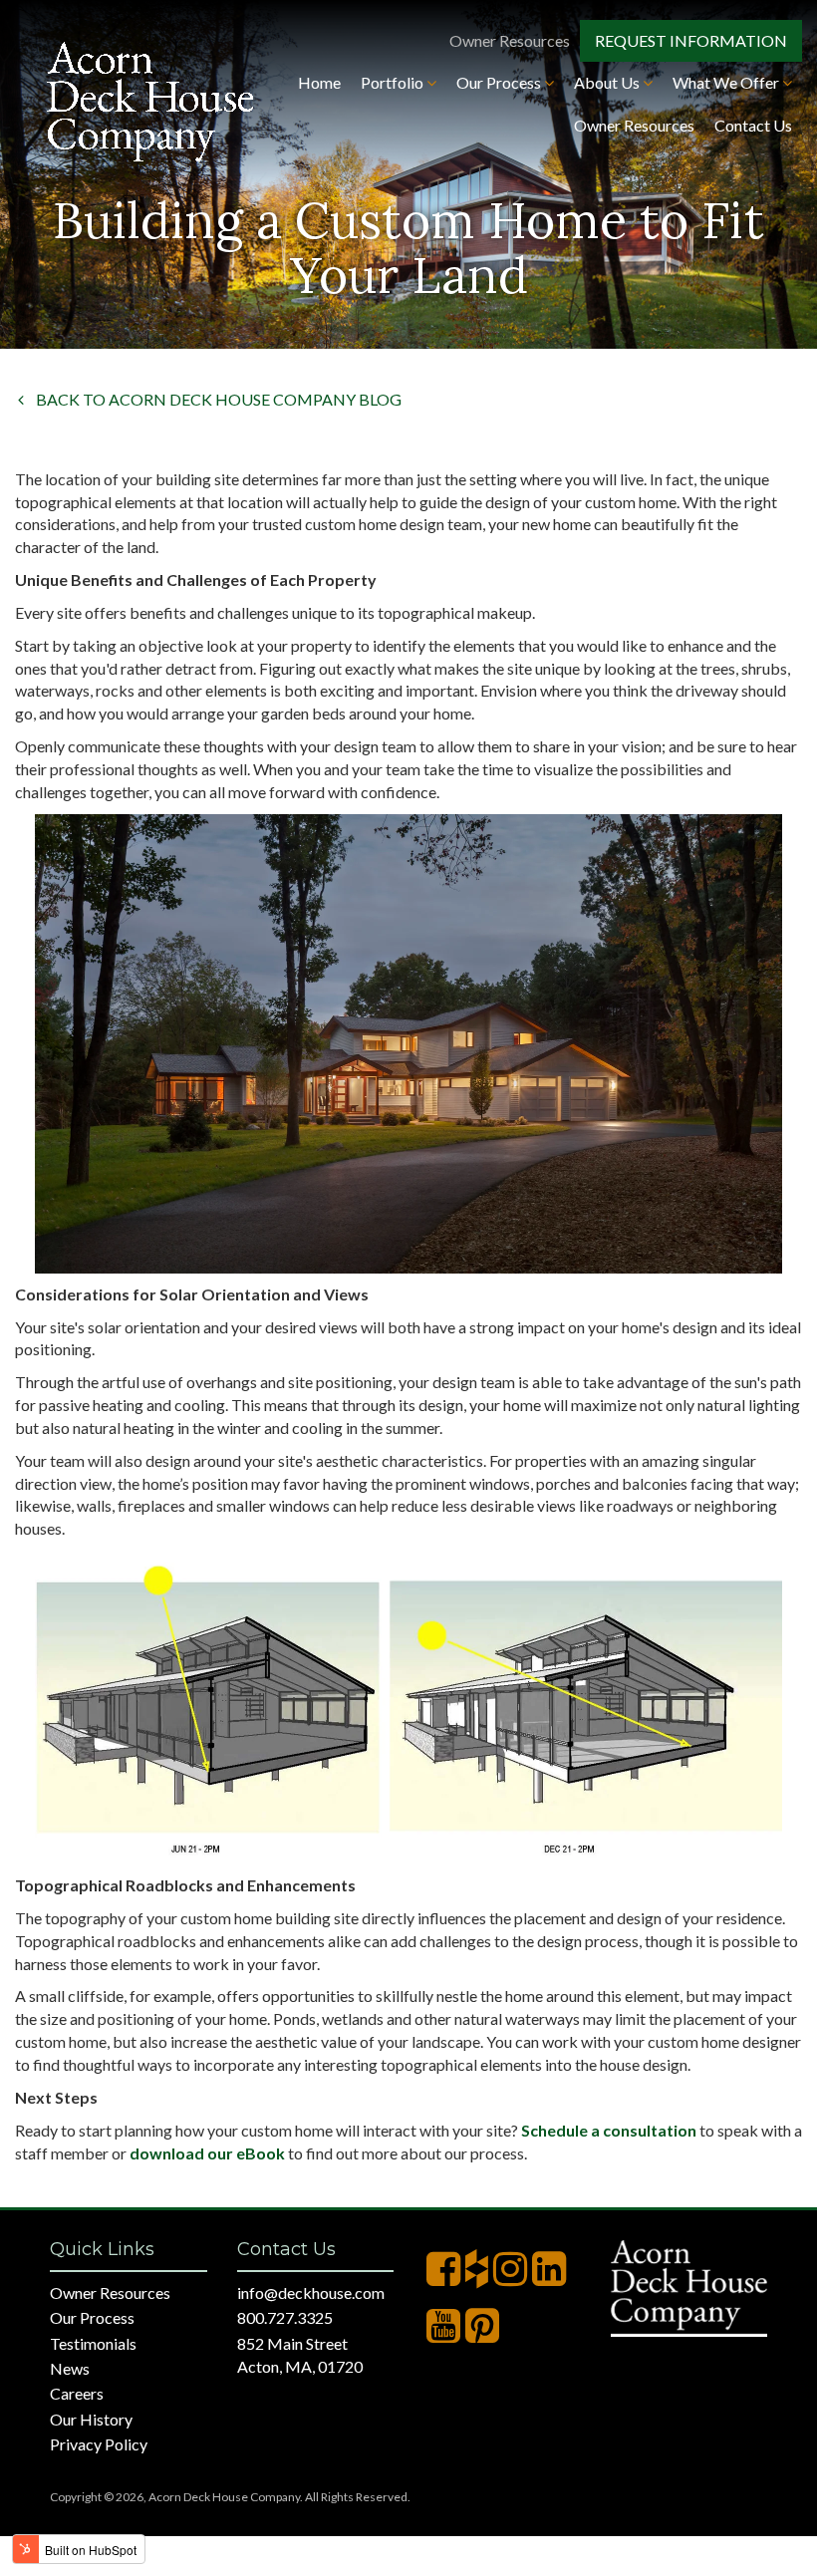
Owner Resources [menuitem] (634, 125)
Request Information (691, 40)
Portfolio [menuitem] (394, 82)
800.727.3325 (285, 2317)
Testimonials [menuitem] (93, 2343)
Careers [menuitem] (77, 2393)
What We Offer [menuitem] (727, 82)
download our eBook (207, 2153)
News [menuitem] (70, 2368)
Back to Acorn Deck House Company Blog (209, 399)
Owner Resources (510, 40)
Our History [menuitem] (91, 2419)
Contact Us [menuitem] (753, 125)
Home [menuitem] (319, 82)
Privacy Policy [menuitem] (99, 2444)
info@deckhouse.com (311, 2292)
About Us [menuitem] (608, 82)
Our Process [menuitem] (500, 82)
